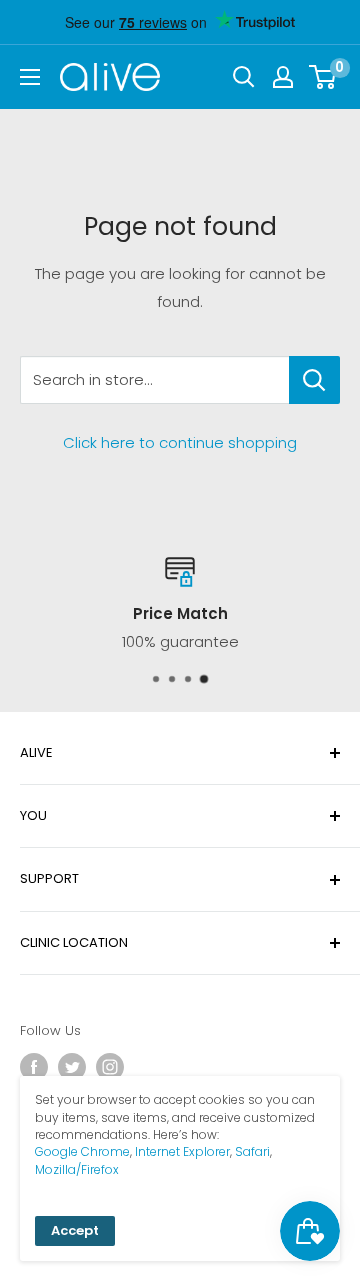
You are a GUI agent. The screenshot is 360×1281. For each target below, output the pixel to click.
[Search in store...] (314, 380)
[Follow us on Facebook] (34, 1067)
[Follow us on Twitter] (72, 1067)
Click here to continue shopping (180, 442)
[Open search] (244, 77)
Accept (75, 1230)
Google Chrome (82, 1151)
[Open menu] (30, 77)
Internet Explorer (182, 1151)
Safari (252, 1151)
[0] (323, 77)
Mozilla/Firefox (77, 1169)
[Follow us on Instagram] (110, 1067)
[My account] (283, 77)
